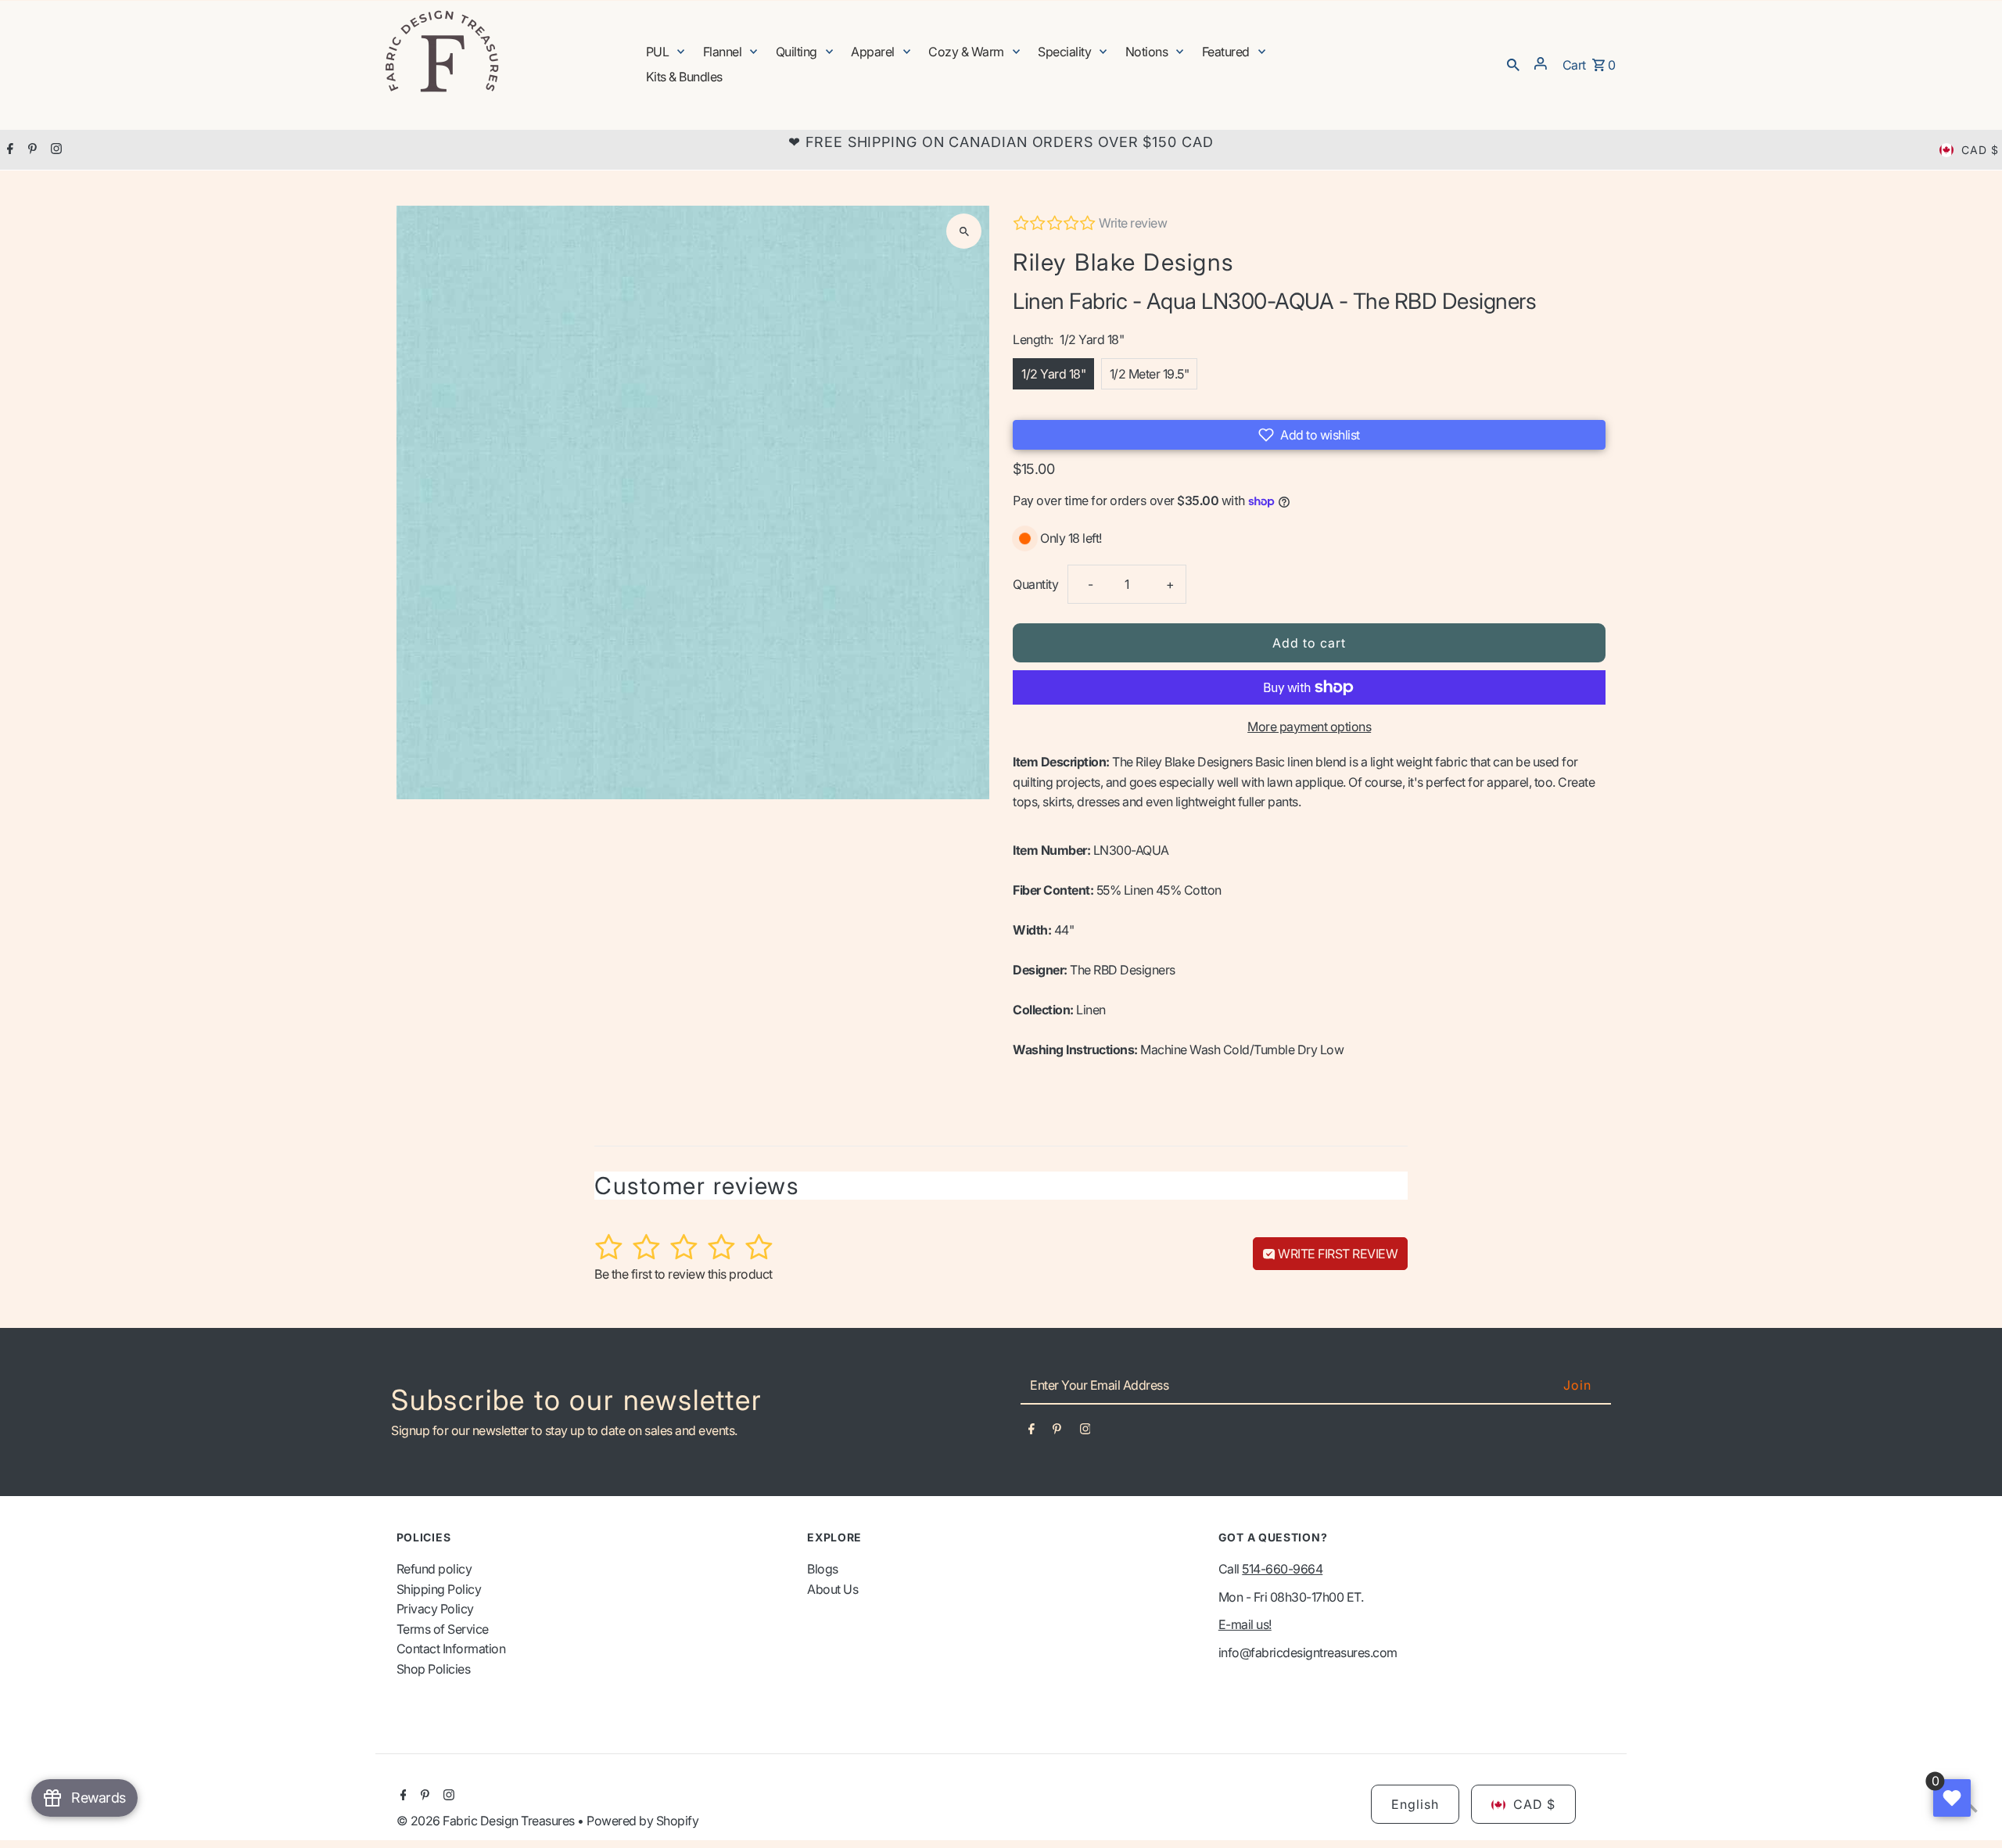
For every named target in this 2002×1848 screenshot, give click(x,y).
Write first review (1337, 1254)
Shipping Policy (439, 1589)
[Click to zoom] (964, 231)
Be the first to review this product (683, 1274)
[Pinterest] (30, 150)
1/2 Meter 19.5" (1150, 374)
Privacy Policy (435, 1609)
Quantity (1035, 584)
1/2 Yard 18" (1053, 374)
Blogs (823, 1570)
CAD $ (1980, 150)
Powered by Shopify (642, 1821)
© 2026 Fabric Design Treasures (487, 1821)
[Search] (1513, 63)
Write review (1133, 223)
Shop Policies (434, 1670)
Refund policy (434, 1570)
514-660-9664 (1282, 1570)
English (1415, 1805)
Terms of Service (443, 1630)
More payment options (1309, 727)
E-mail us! (1245, 1625)
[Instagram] (54, 150)
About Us (832, 1589)
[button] (1309, 435)
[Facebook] (8, 150)
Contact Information (451, 1649)
